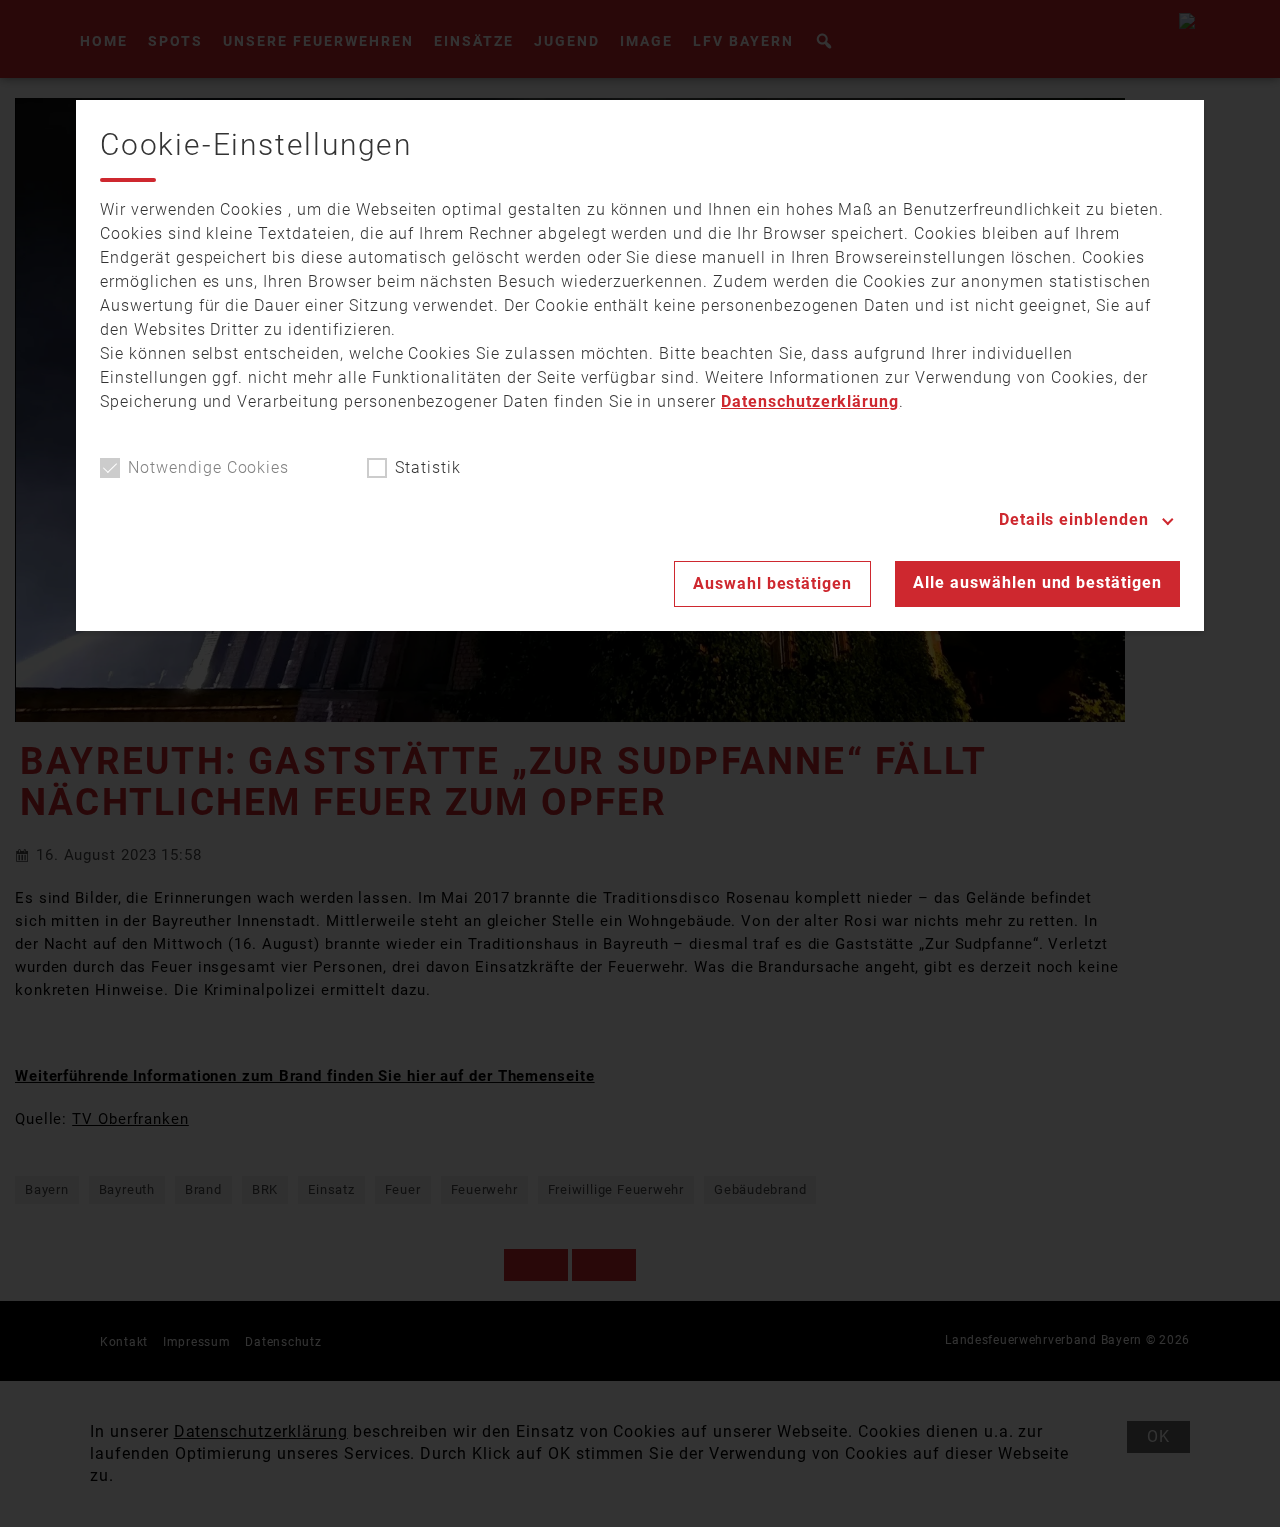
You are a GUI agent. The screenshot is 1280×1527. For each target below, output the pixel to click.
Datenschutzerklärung (810, 401)
